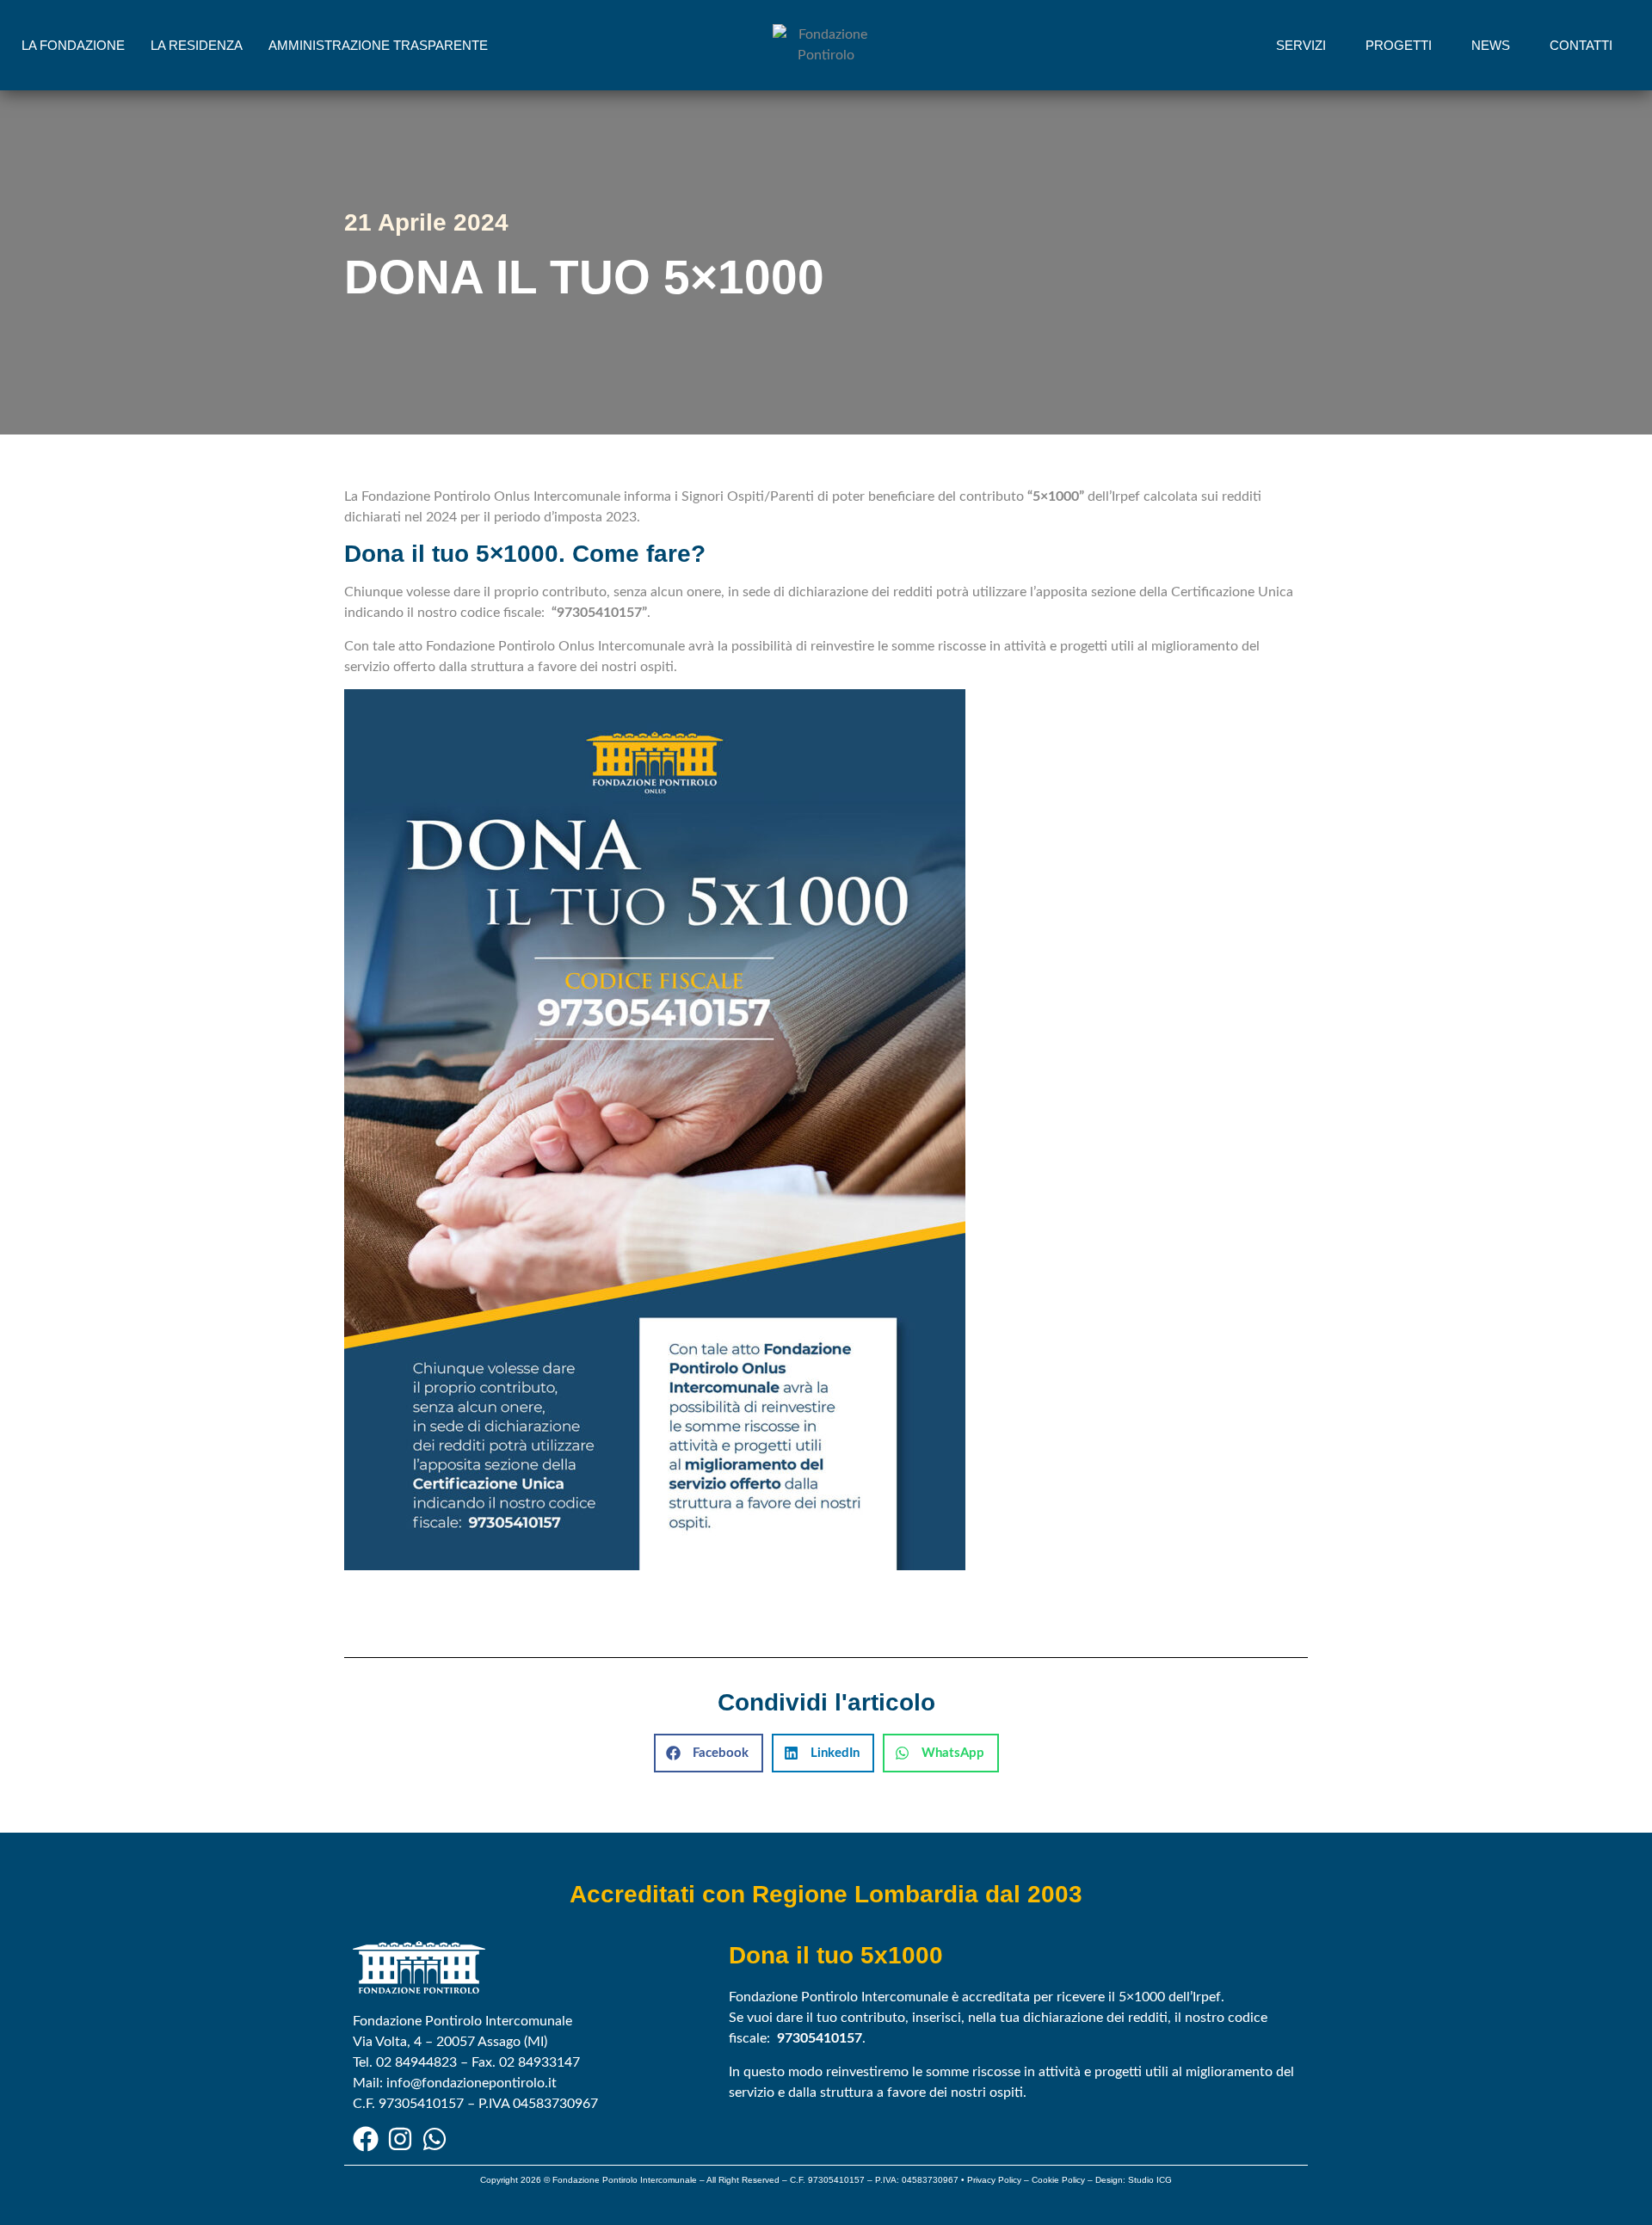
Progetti (1399, 45)
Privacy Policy (994, 2180)
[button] (709, 1753)
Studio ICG (1150, 2180)
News (1491, 45)
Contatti (1581, 45)
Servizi (1301, 45)
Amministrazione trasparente (378, 45)
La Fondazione (73, 45)
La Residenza (197, 45)
